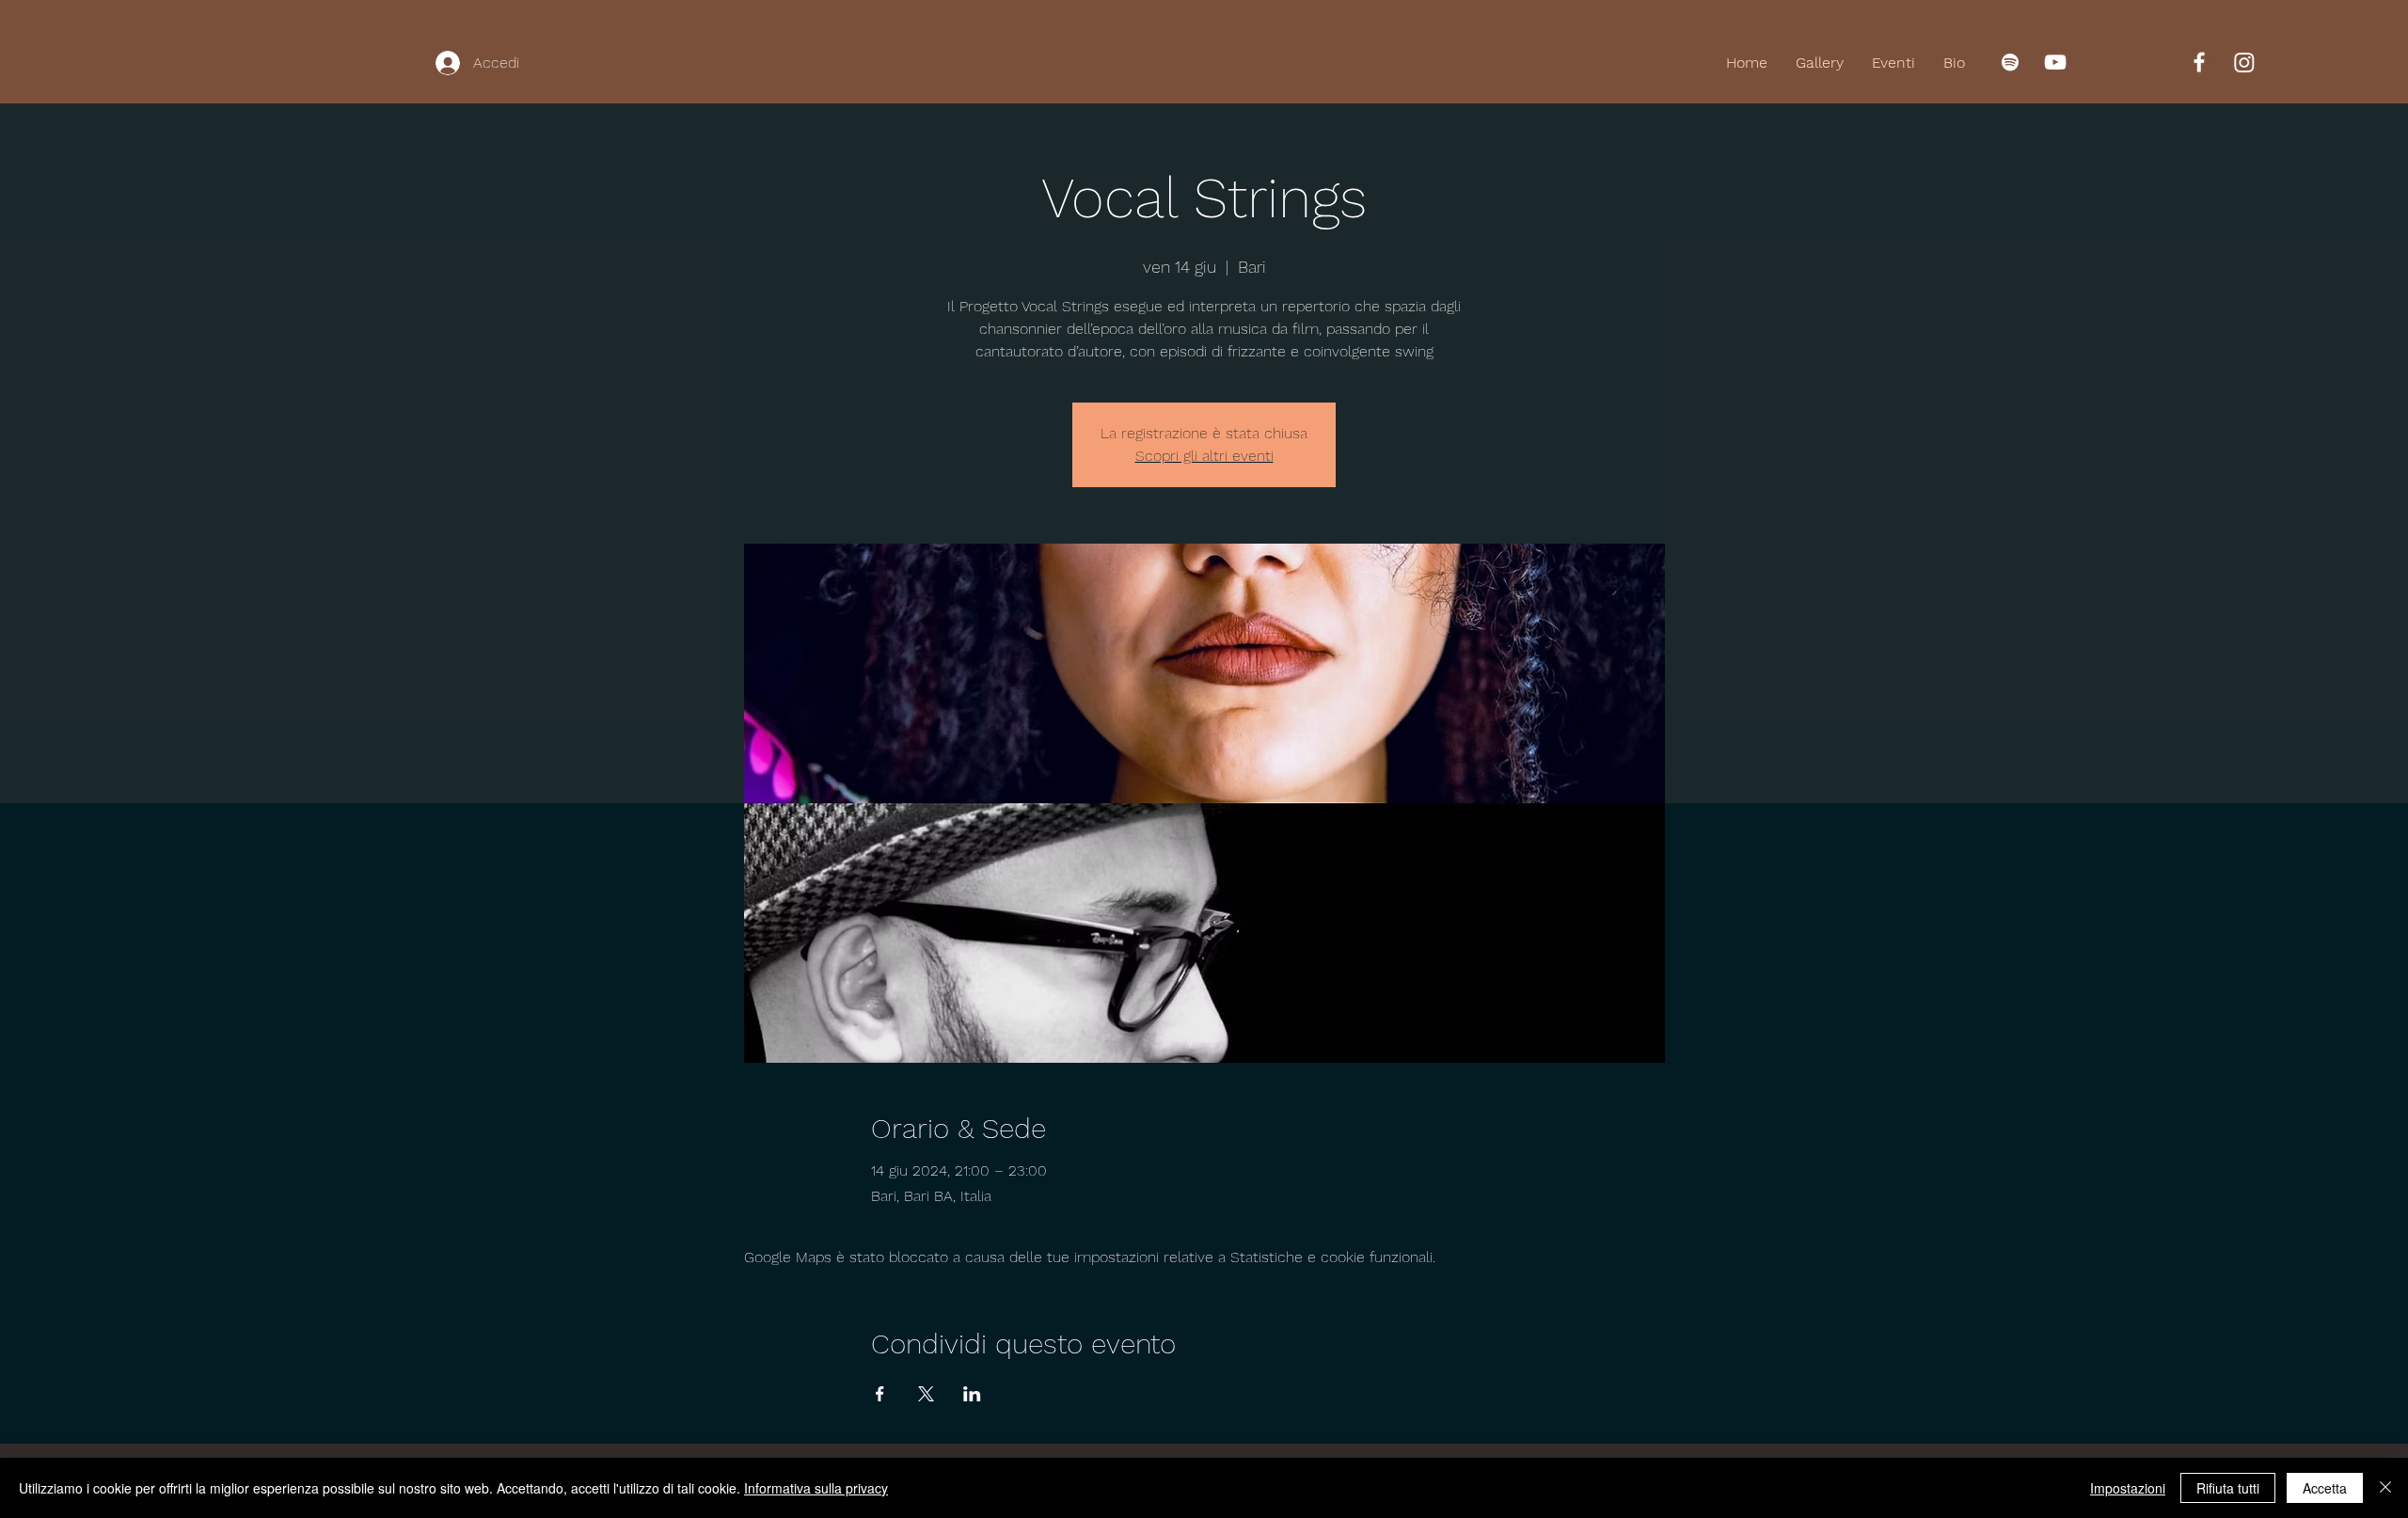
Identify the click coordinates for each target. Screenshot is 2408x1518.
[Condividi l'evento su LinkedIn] (972, 1394)
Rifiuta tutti (2228, 1488)
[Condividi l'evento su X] (926, 1394)
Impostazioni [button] (2128, 1488)
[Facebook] (2199, 62)
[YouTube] (2055, 62)
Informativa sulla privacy (816, 1488)
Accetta (2325, 1488)
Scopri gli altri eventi (1204, 456)
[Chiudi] (2385, 1488)
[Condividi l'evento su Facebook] (880, 1394)
